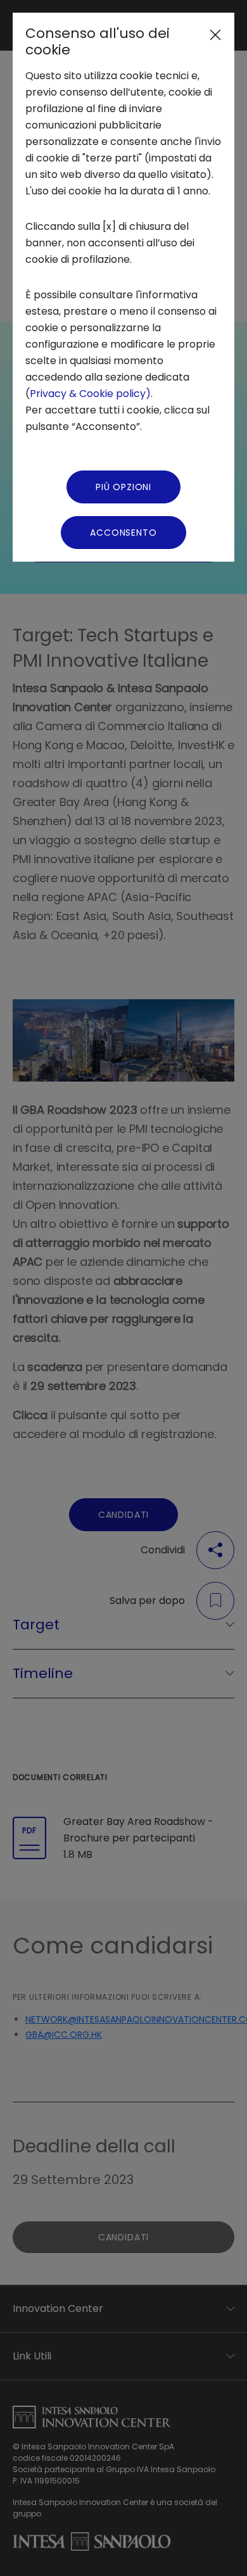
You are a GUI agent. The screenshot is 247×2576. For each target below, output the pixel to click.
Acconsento (123, 533)
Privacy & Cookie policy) (90, 394)
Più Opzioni (123, 487)
